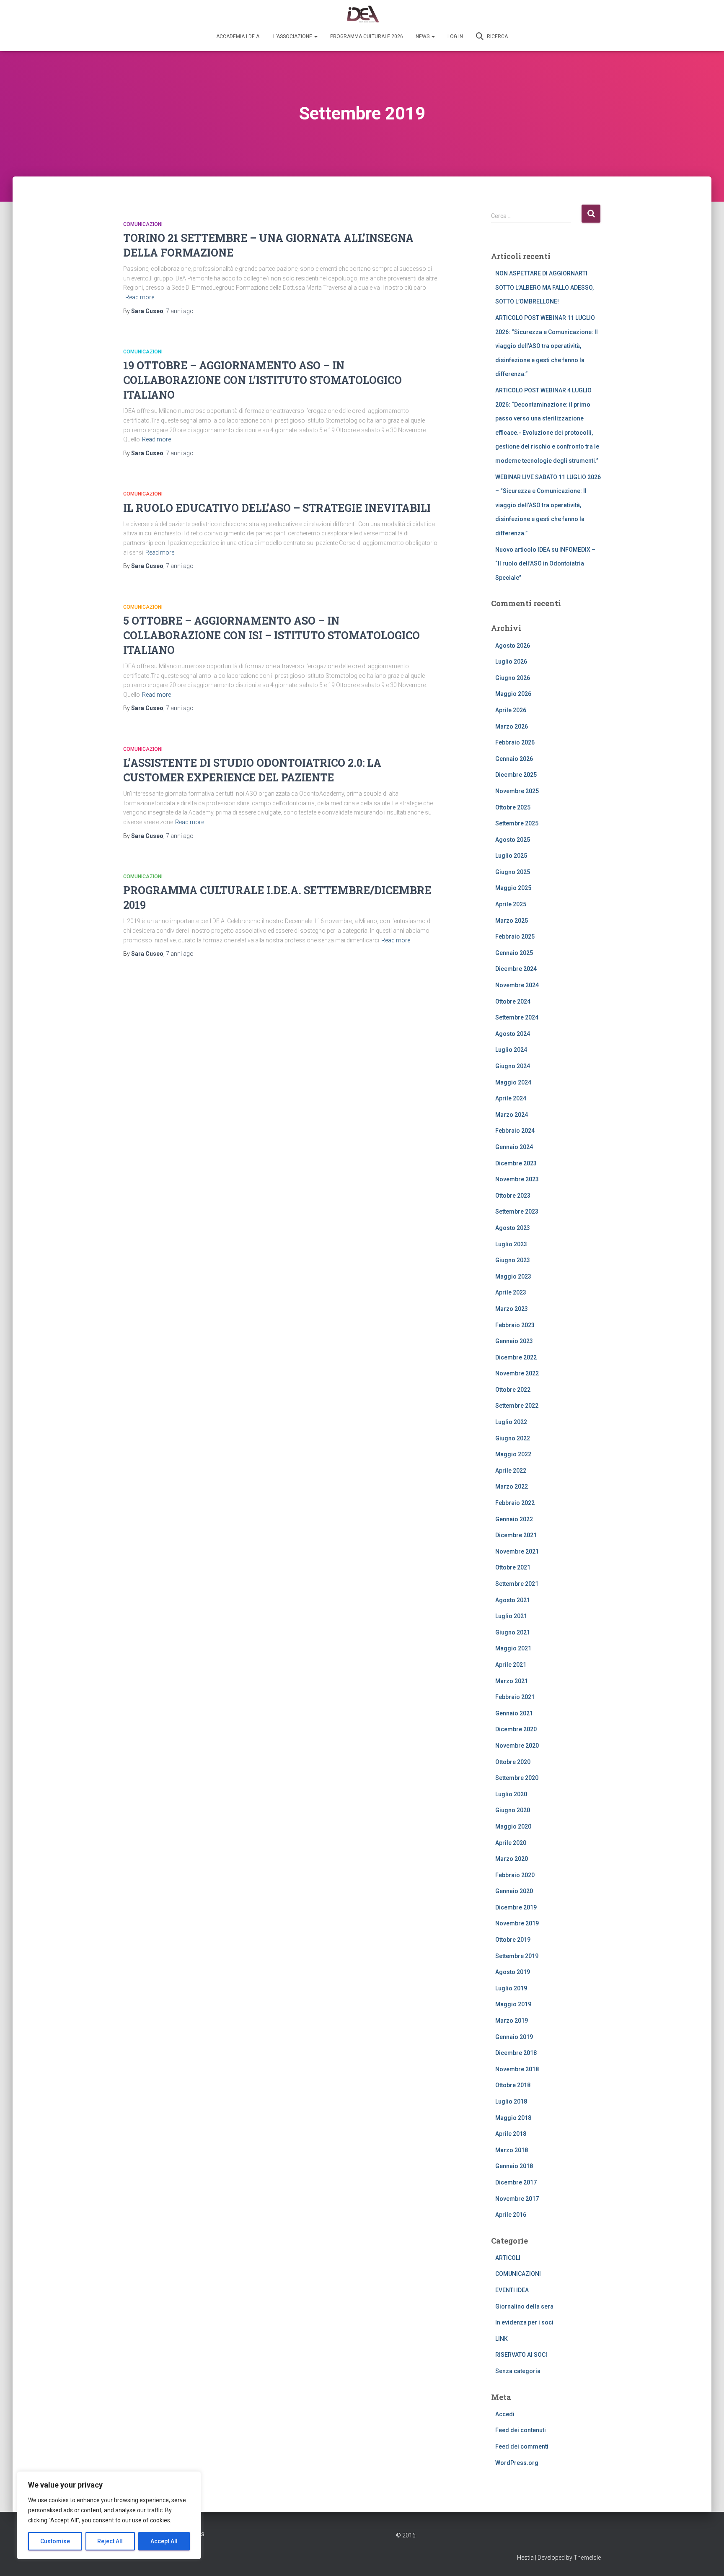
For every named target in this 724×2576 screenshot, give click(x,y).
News (423, 36)
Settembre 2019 (517, 1956)
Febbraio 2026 (515, 742)
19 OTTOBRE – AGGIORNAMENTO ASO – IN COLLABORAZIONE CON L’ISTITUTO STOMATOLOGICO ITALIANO (262, 380)
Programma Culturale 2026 (367, 36)
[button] (315, 36)
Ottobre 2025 (513, 807)
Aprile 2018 (511, 2134)
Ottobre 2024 (513, 1001)
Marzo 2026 (512, 726)
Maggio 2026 (513, 694)
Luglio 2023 (511, 1244)
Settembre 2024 (517, 1017)
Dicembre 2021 (516, 1535)
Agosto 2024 (513, 1034)
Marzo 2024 (512, 1115)
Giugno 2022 (513, 1438)
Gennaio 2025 (514, 953)
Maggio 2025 (513, 888)
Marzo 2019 (512, 2021)
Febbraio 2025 (515, 936)
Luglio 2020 (511, 1794)
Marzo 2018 (512, 2150)
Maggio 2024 (513, 1082)
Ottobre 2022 (513, 1390)
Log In (455, 36)
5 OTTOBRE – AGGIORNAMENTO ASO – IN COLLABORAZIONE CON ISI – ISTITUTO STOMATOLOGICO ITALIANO (271, 635)
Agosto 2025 (513, 840)
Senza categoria (518, 2371)
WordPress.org (517, 2463)
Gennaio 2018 (514, 2166)
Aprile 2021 (511, 1665)
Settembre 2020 (517, 1778)
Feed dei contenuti (521, 2430)
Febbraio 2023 (515, 1325)
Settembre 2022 (517, 1406)
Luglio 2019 (511, 1988)
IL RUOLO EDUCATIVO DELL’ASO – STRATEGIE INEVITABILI (277, 508)
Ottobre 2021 (513, 1567)
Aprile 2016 (511, 2215)
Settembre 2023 (517, 1211)
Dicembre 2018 (516, 2053)
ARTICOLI (508, 2258)
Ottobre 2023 (513, 1196)
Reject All (110, 2541)
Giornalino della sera (524, 2306)
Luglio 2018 (511, 2101)
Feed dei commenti (522, 2446)
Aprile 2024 (511, 1098)
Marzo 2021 (512, 1681)
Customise (55, 2541)
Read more (140, 297)
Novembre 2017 (517, 2199)
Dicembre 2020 (516, 1729)
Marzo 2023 (512, 1309)
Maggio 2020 (513, 1826)
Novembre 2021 (517, 1551)
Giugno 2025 (513, 872)
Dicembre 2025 (516, 775)
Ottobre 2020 (513, 1762)
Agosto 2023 (513, 1228)
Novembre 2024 (517, 985)
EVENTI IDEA (512, 2290)
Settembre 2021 (517, 1584)
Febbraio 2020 (515, 1875)
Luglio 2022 (511, 1422)
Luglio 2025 (511, 856)
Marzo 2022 (512, 1486)
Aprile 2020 (511, 1843)
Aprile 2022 (511, 1471)
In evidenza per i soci (524, 2322)
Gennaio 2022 (514, 1519)
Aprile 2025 (511, 904)
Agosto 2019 (513, 1972)
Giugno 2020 (513, 1810)
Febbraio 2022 (515, 1503)
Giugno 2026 (513, 678)
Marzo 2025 (512, 921)
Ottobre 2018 (513, 2085)
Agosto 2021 (513, 1600)
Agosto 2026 (513, 646)
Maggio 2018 (513, 2118)
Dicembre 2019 (516, 1907)
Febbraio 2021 (515, 1697)
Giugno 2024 (513, 1066)
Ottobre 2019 (513, 1940)
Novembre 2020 (517, 1746)
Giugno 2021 (513, 1632)
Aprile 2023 (511, 1292)
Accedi (505, 2414)
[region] (109, 2515)
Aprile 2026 (511, 710)
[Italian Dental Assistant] (362, 15)
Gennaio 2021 (514, 1713)
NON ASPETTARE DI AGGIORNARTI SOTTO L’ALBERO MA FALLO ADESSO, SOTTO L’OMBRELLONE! (544, 287)
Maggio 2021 (513, 1648)
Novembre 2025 (517, 791)
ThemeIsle (587, 2558)
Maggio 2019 (513, 2004)
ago (180, 311)
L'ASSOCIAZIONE (293, 36)
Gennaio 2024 (514, 1147)
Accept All (164, 2541)
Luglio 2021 (511, 1616)
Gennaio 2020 (514, 1891)
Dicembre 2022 (516, 1357)
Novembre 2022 (517, 1373)
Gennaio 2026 (514, 759)
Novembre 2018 (517, 2069)
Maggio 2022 (513, 1454)
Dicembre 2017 (516, 2182)
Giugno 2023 (513, 1260)
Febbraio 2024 (515, 1131)
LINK (502, 2339)
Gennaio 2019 (514, 2037)
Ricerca (497, 36)
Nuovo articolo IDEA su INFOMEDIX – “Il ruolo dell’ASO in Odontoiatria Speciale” (545, 564)
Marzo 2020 (512, 1859)
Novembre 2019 (517, 1923)
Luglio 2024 (511, 1050)
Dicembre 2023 (516, 1163)
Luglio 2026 (511, 662)
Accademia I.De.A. (238, 36)
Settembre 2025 (517, 823)
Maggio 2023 (513, 1276)
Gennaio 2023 (514, 1341)
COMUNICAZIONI (143, 224)
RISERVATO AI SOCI (521, 2355)
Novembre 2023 (517, 1179)
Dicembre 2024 (516, 969)
